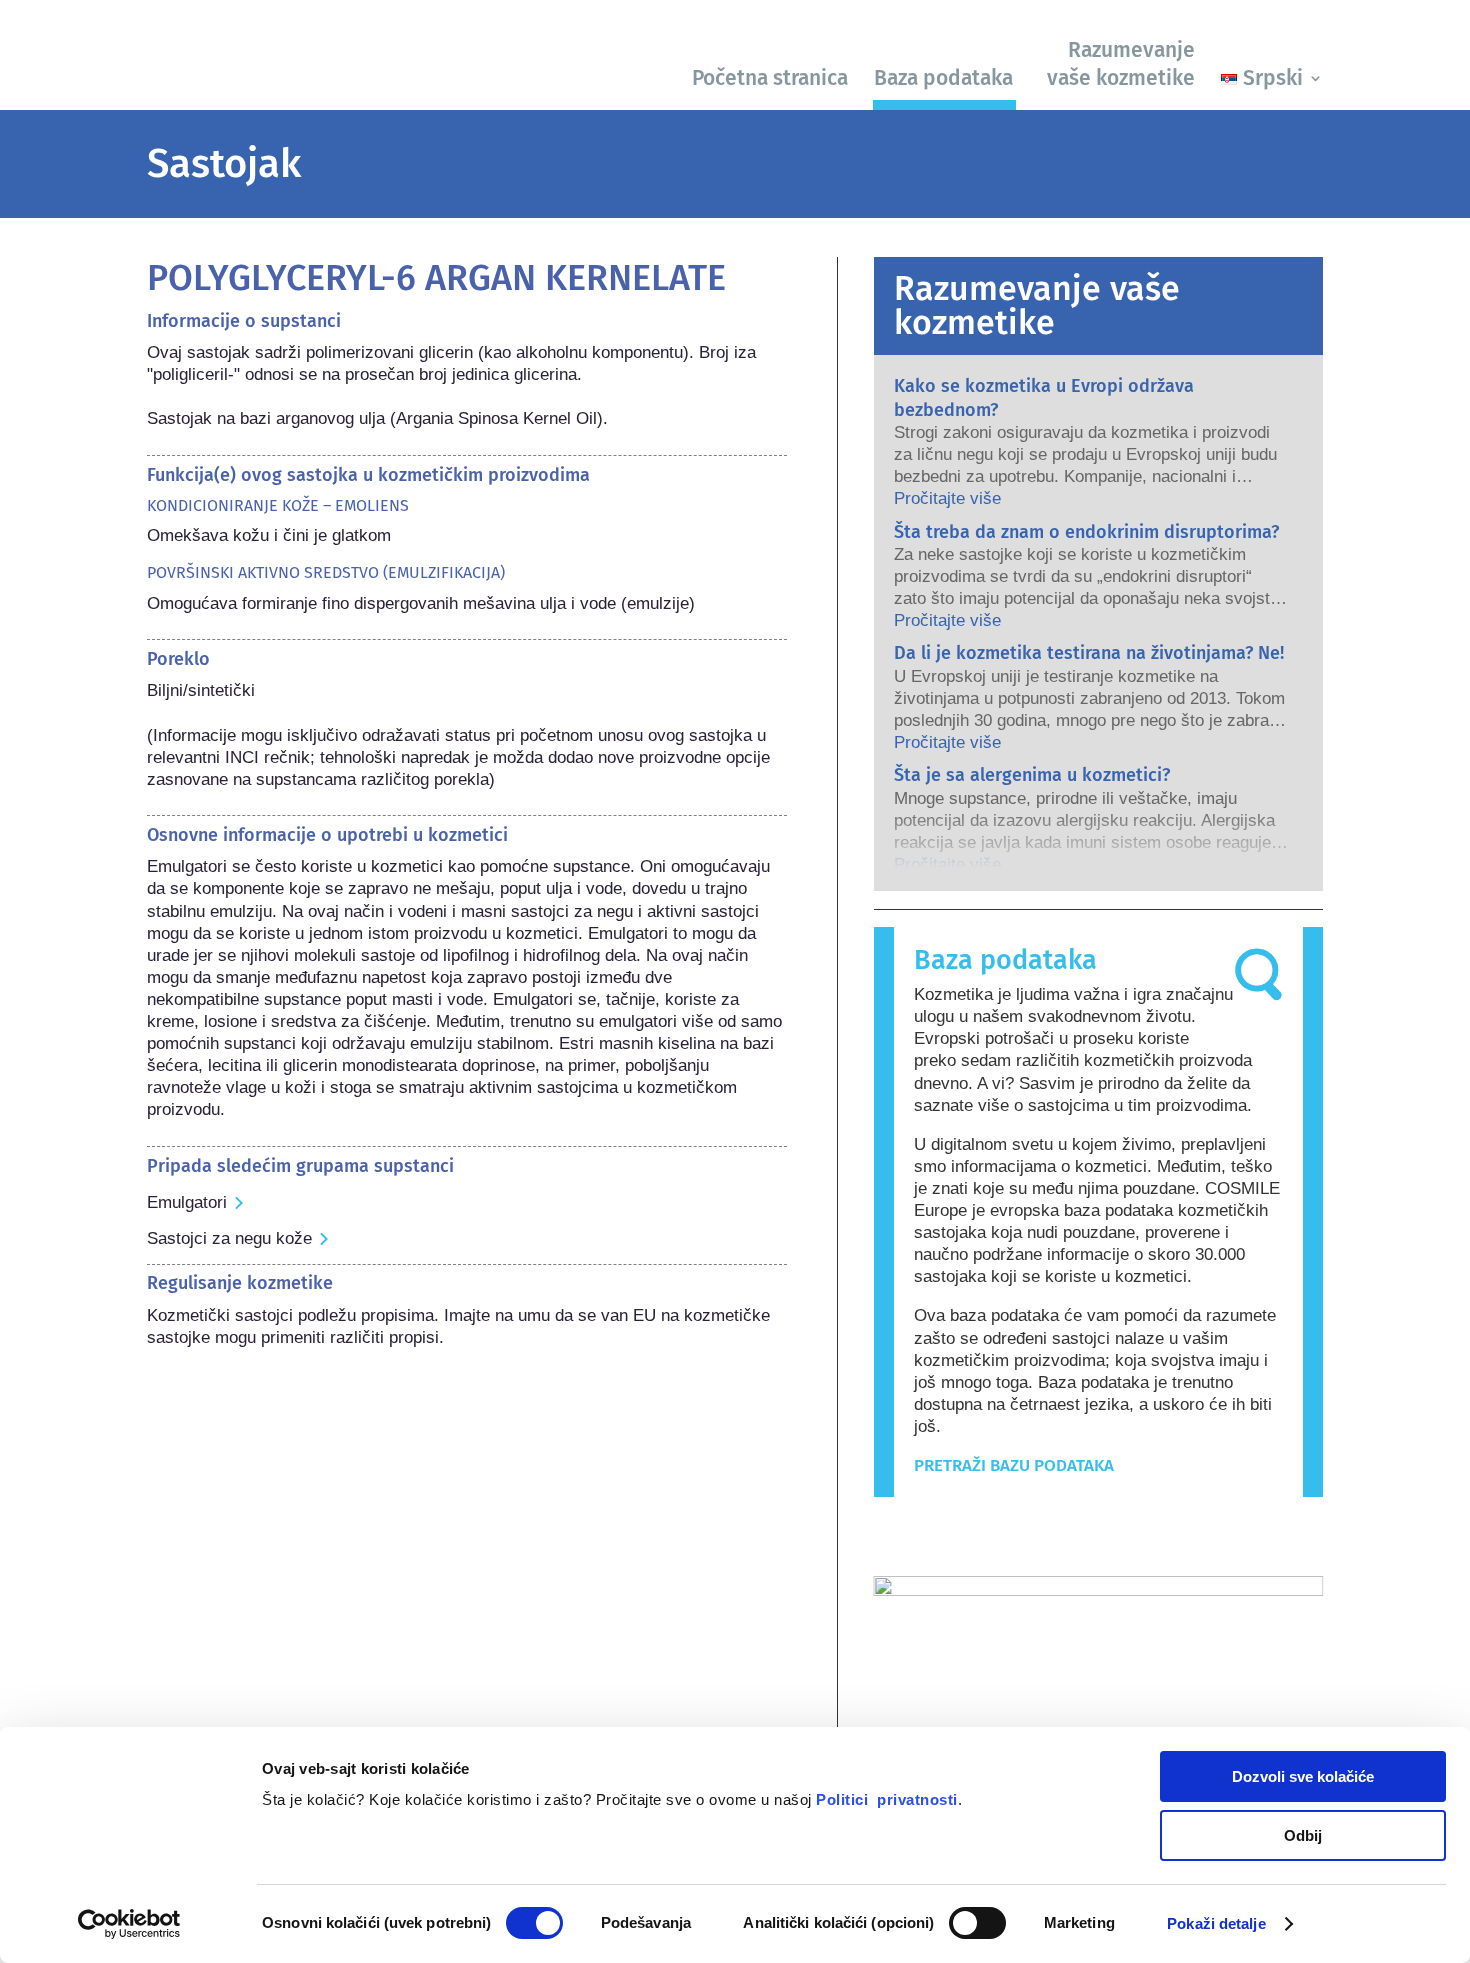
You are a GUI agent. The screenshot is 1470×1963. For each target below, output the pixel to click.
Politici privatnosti (887, 1799)
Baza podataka (943, 78)
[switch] (977, 1923)
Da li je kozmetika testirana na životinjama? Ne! (1089, 653)
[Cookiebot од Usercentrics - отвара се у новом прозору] (129, 1924)
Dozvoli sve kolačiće (1303, 1776)
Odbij (1303, 1835)
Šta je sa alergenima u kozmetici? (1032, 775)
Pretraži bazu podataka (1014, 1465)
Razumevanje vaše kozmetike (1121, 63)
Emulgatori (187, 1202)
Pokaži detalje (1216, 1923)
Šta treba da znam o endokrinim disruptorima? (1086, 532)
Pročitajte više (947, 498)
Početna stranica (770, 78)
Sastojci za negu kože (229, 1238)
